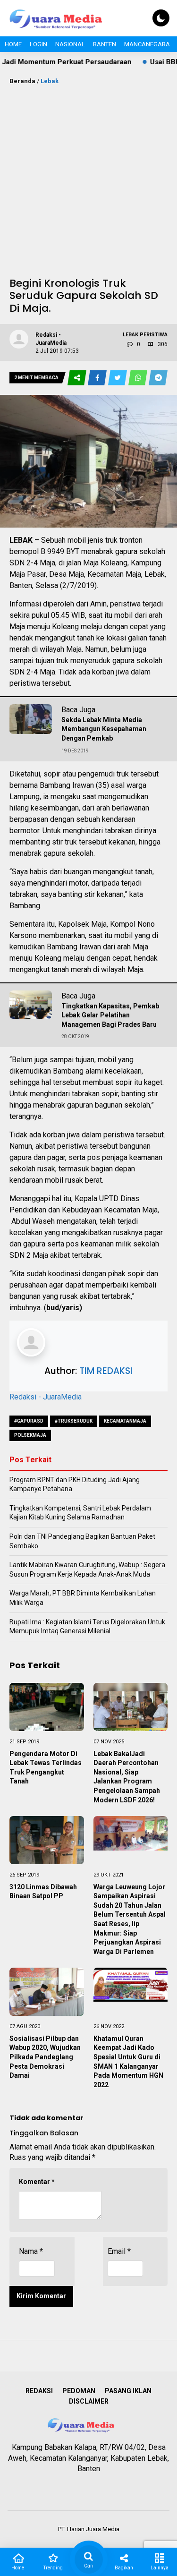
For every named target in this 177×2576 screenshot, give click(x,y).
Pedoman (79, 2391)
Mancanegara (147, 44)
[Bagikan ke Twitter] (118, 378)
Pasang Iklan (128, 2391)
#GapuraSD (29, 1421)
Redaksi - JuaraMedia (46, 1397)
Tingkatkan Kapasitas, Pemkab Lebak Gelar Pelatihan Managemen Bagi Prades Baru (110, 1015)
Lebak (50, 81)
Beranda (22, 81)
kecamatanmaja (125, 1421)
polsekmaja (30, 1435)
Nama (31, 2251)
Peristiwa (154, 335)
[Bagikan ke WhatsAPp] (139, 378)
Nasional (70, 44)
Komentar (37, 2182)
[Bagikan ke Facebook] (98, 378)
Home (13, 44)
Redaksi (39, 2391)
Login (38, 44)
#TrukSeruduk (74, 1421)
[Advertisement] (88, 179)
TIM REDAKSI (106, 1371)
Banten (105, 44)
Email (119, 2251)
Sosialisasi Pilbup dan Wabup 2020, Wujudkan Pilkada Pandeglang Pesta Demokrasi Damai (45, 2057)
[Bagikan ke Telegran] (158, 378)
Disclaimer (89, 2401)
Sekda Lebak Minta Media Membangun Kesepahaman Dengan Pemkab (104, 729)
